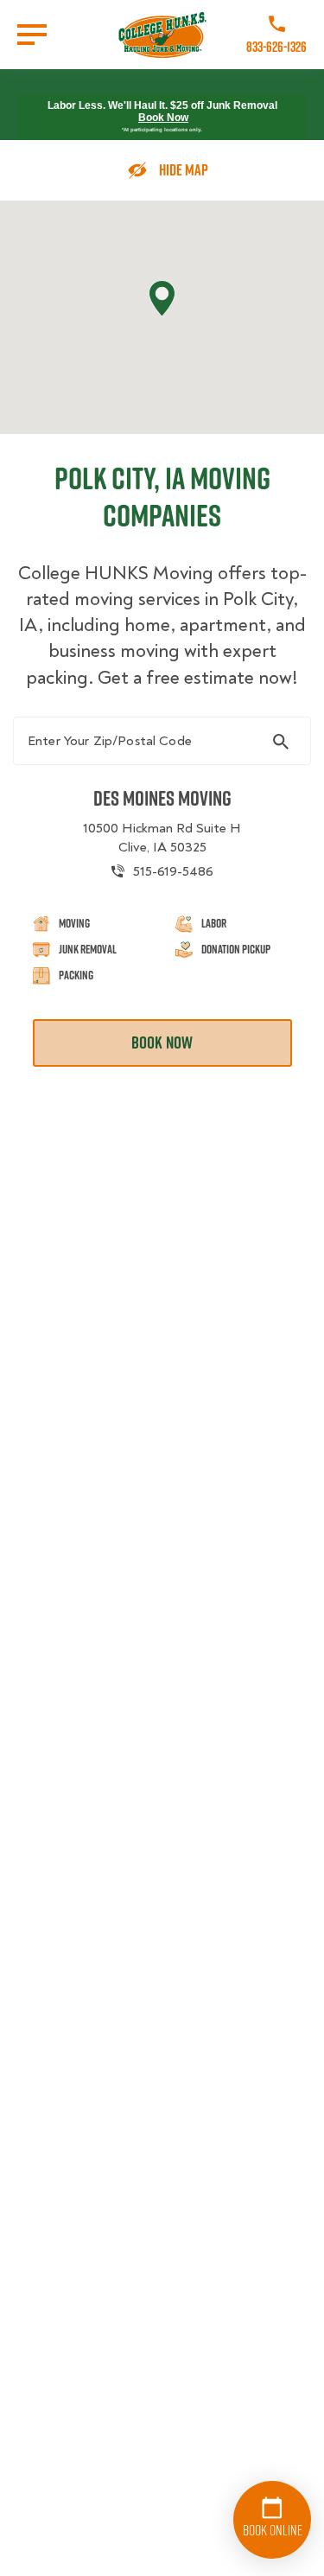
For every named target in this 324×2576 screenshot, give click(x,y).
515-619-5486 (173, 871)
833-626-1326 (276, 47)
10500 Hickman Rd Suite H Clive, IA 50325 (162, 838)
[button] (162, 299)
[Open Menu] (32, 35)
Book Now (163, 118)
